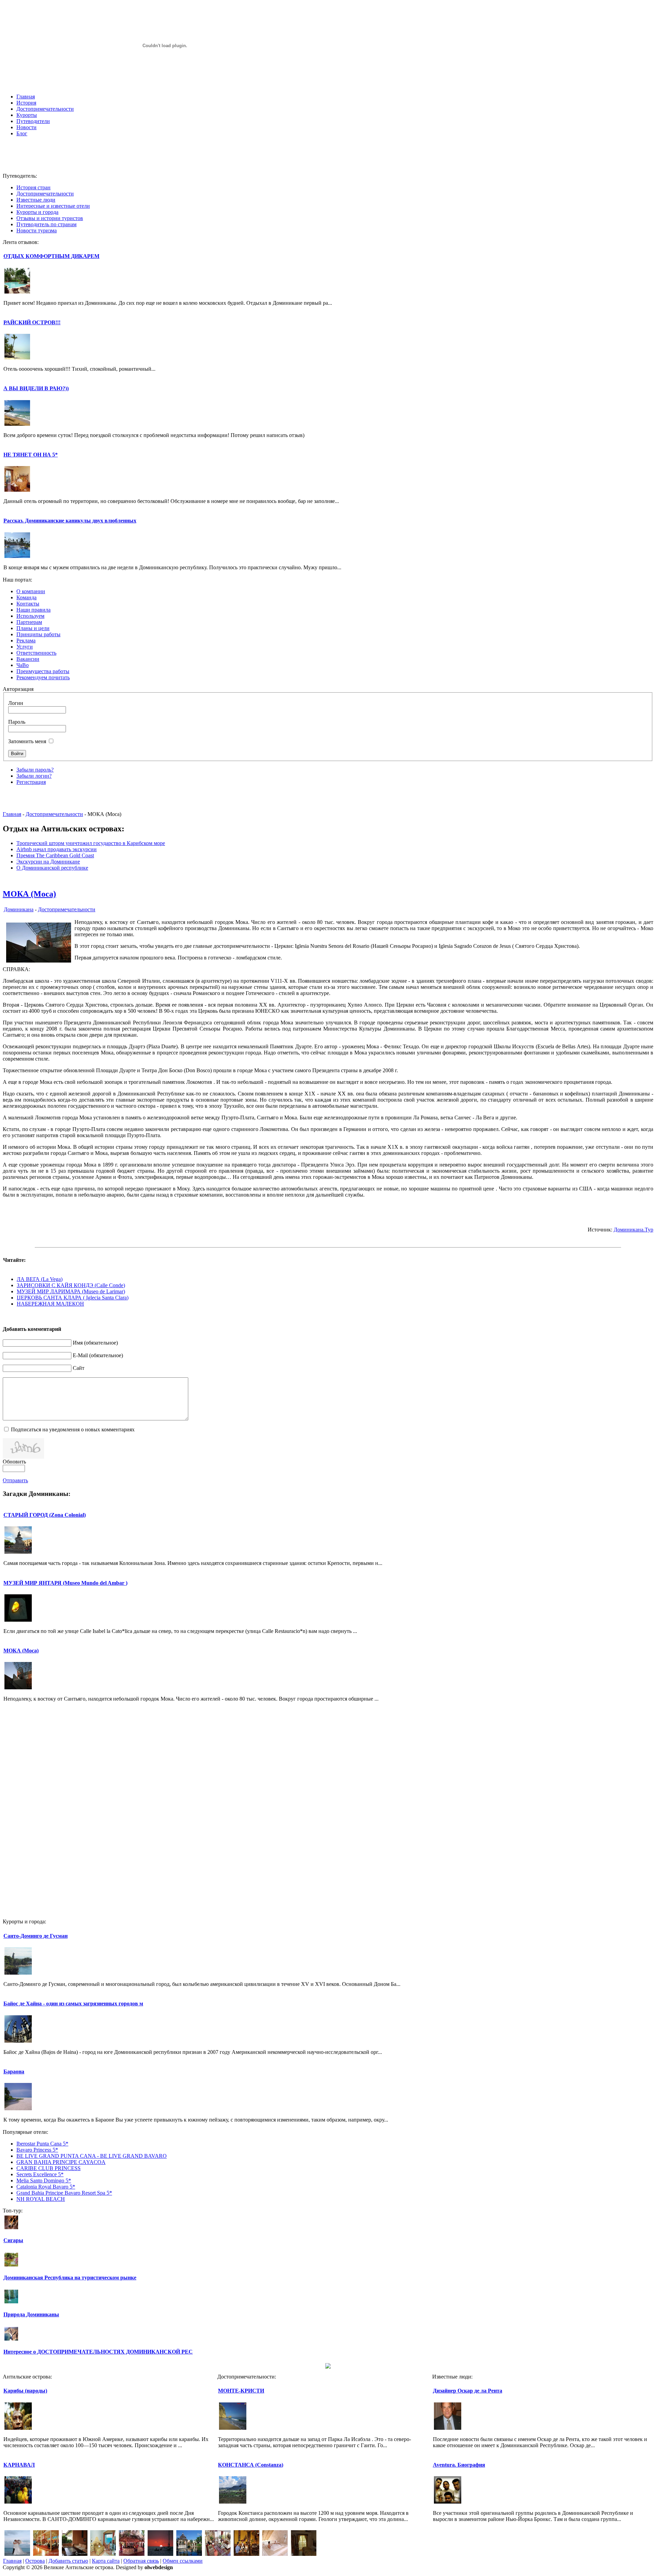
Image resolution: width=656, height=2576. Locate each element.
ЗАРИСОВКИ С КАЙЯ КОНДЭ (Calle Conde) (71, 1285)
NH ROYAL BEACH (41, 2199)
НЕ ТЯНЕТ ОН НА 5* (31, 455)
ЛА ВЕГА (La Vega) (40, 1279)
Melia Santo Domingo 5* (44, 2180)
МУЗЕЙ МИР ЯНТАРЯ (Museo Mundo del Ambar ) (65, 1583)
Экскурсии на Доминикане (48, 862)
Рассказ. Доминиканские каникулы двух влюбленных (70, 521)
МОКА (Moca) (29, 894)
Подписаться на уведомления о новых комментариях (73, 1429)
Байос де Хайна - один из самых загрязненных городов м (73, 2003)
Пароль (17, 722)
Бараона (14, 2071)
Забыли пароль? (35, 770)
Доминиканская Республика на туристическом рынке (70, 2278)
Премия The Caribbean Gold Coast (55, 855)
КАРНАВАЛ (19, 2465)
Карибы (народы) (25, 2391)
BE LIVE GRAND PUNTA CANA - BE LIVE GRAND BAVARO (92, 2156)
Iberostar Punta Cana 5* (42, 2144)
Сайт (79, 1368)
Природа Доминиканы (31, 2314)
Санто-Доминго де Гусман (36, 1936)
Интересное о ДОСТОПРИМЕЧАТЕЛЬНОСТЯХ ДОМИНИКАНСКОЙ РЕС (98, 2352)
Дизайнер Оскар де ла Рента (468, 2391)
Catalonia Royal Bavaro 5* (46, 2187)
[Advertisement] (328, 158)
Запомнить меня (27, 741)
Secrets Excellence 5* (40, 2174)
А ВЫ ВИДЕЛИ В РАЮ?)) (36, 388)
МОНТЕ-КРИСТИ (241, 2391)
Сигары (13, 2240)
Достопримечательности (54, 814)
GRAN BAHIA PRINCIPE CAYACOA (61, 2162)
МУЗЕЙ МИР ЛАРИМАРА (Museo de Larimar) (71, 1291)
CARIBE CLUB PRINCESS (49, 2168)
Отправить (15, 1480)
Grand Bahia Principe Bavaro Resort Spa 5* (64, 2193)
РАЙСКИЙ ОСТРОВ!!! (32, 322)
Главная (12, 814)
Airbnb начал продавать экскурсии (57, 849)
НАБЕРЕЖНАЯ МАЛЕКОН (50, 1304)
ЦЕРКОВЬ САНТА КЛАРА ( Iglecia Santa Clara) (73, 1298)
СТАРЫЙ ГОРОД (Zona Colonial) (45, 1515)
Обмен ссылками (183, 2561)
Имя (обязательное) (95, 1343)
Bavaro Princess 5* (37, 2150)
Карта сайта (106, 2561)
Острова (35, 2561)
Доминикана (19, 909)
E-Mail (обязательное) (98, 1355)
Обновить (14, 1462)
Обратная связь (141, 2561)
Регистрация (31, 782)
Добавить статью (68, 2561)
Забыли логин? (34, 776)
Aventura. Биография (459, 2465)
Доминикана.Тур (633, 1230)
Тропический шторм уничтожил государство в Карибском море (91, 843)
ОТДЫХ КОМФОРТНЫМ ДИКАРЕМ (51, 256)
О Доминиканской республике (52, 868)
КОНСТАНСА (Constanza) (251, 2465)
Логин (16, 703)
